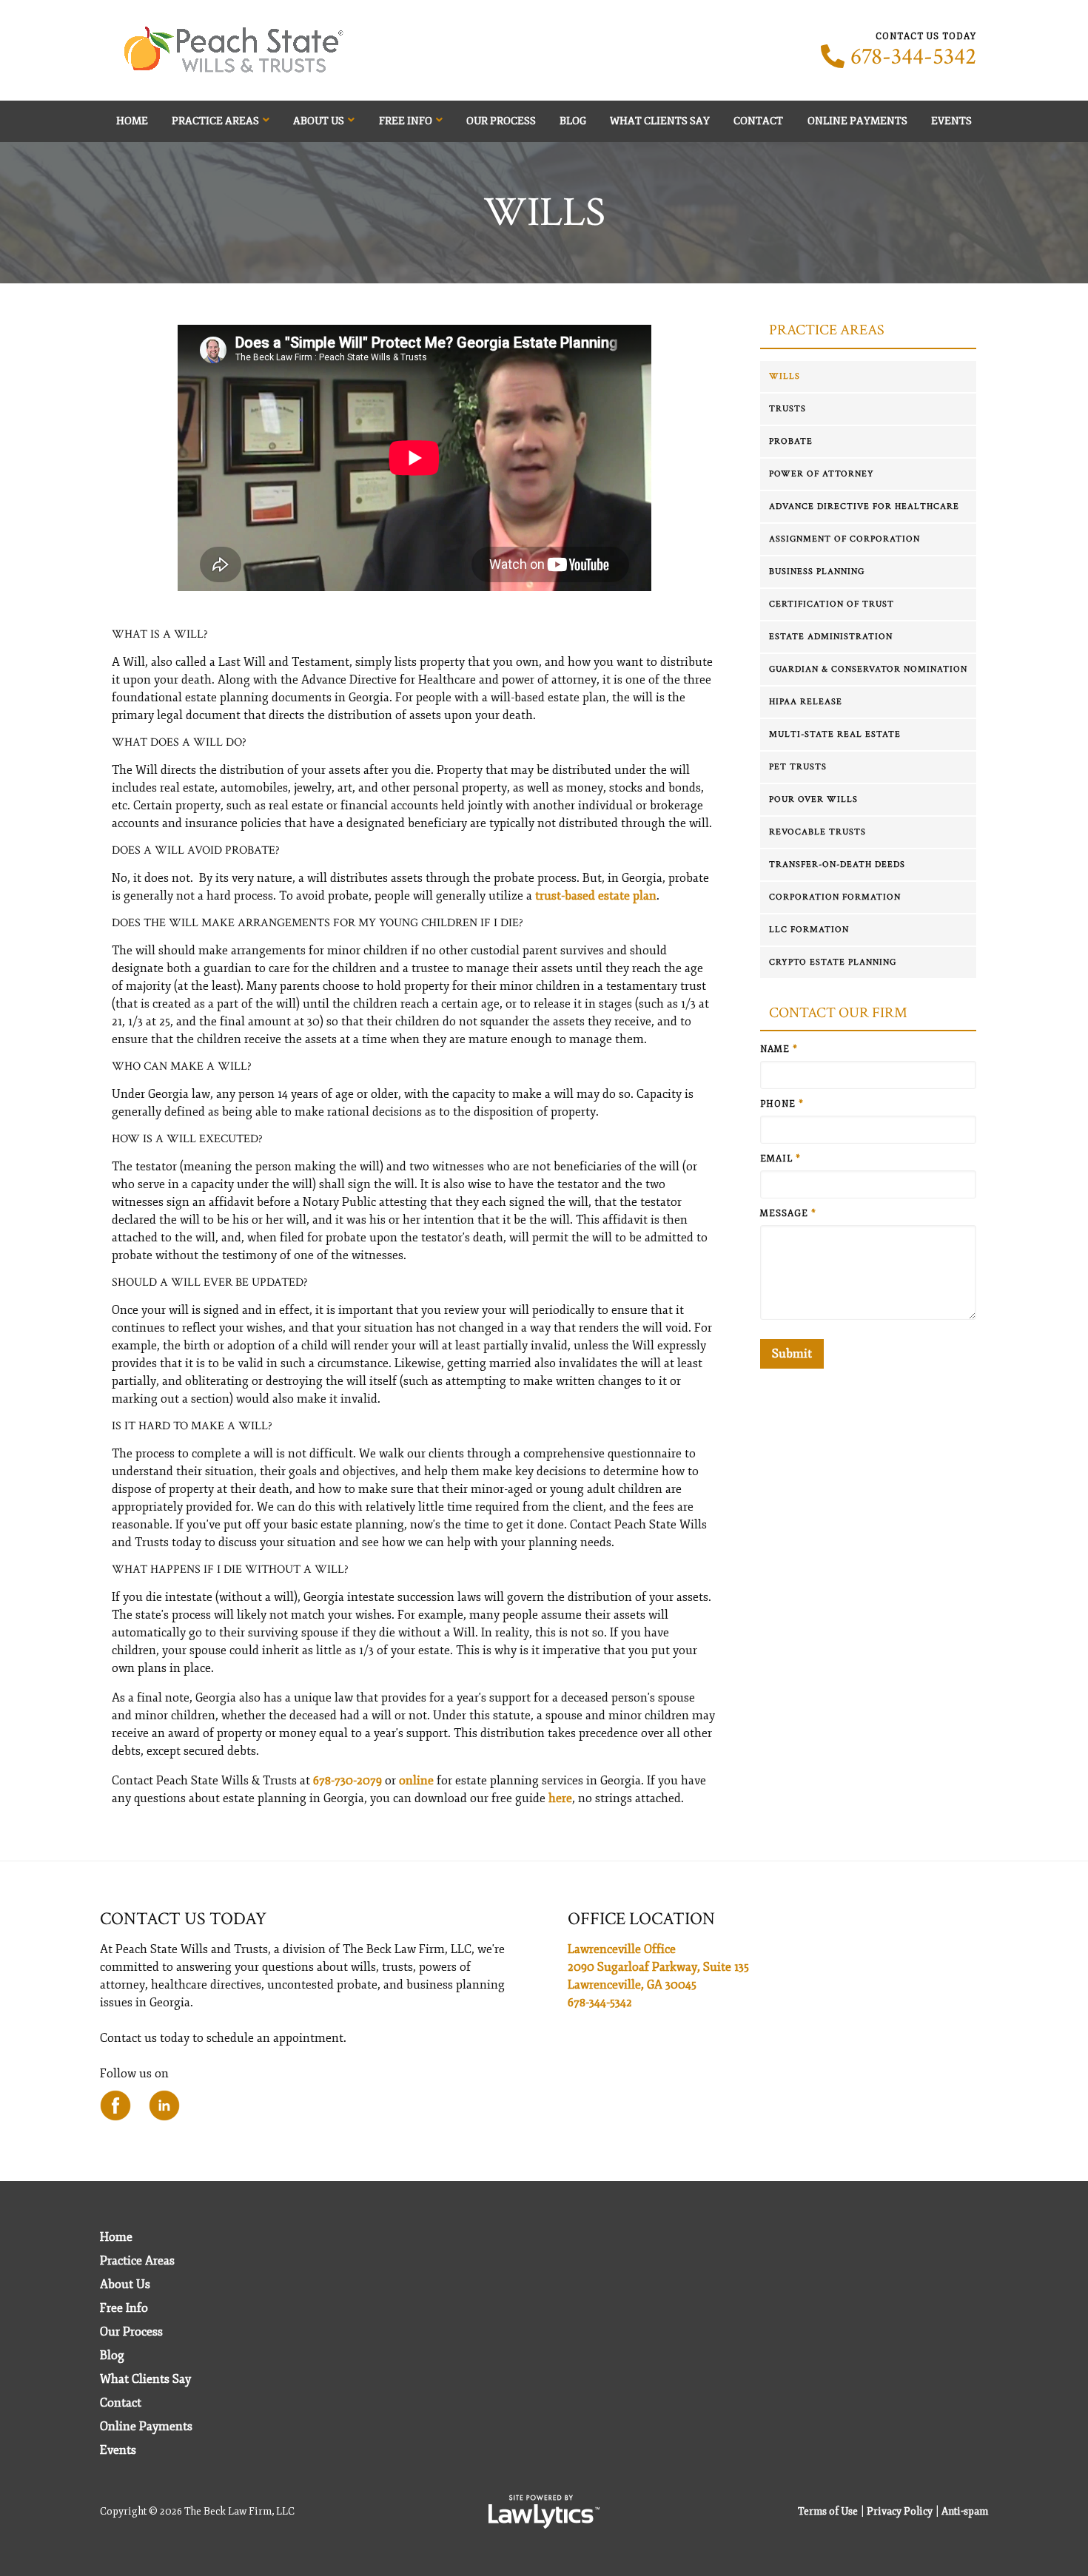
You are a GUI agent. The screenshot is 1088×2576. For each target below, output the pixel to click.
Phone (782, 1104)
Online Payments (857, 121)
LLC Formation (809, 930)
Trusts (788, 409)
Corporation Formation (835, 897)
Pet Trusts (798, 767)
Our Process (501, 121)
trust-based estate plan (596, 896)
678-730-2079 (347, 1781)
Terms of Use (828, 2511)
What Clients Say (660, 121)
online (416, 1781)
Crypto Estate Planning (833, 962)
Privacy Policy (900, 2511)
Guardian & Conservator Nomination (868, 669)
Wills (785, 376)
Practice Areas (215, 121)
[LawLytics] (544, 2512)
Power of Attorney (822, 474)
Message (788, 1214)
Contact (758, 121)
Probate (791, 441)
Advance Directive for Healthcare (864, 506)
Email (780, 1159)
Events (951, 121)
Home (132, 121)
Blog (573, 121)
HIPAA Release (806, 702)
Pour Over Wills (813, 799)
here (560, 1798)
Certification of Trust (832, 604)
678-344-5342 (913, 57)
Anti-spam (965, 2511)
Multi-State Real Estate (835, 734)
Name (779, 1049)
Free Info (406, 121)
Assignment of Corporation (844, 539)
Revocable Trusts (817, 832)
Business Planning (817, 571)
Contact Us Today (183, 1919)
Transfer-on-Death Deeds (837, 864)
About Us (319, 121)
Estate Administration (831, 637)
